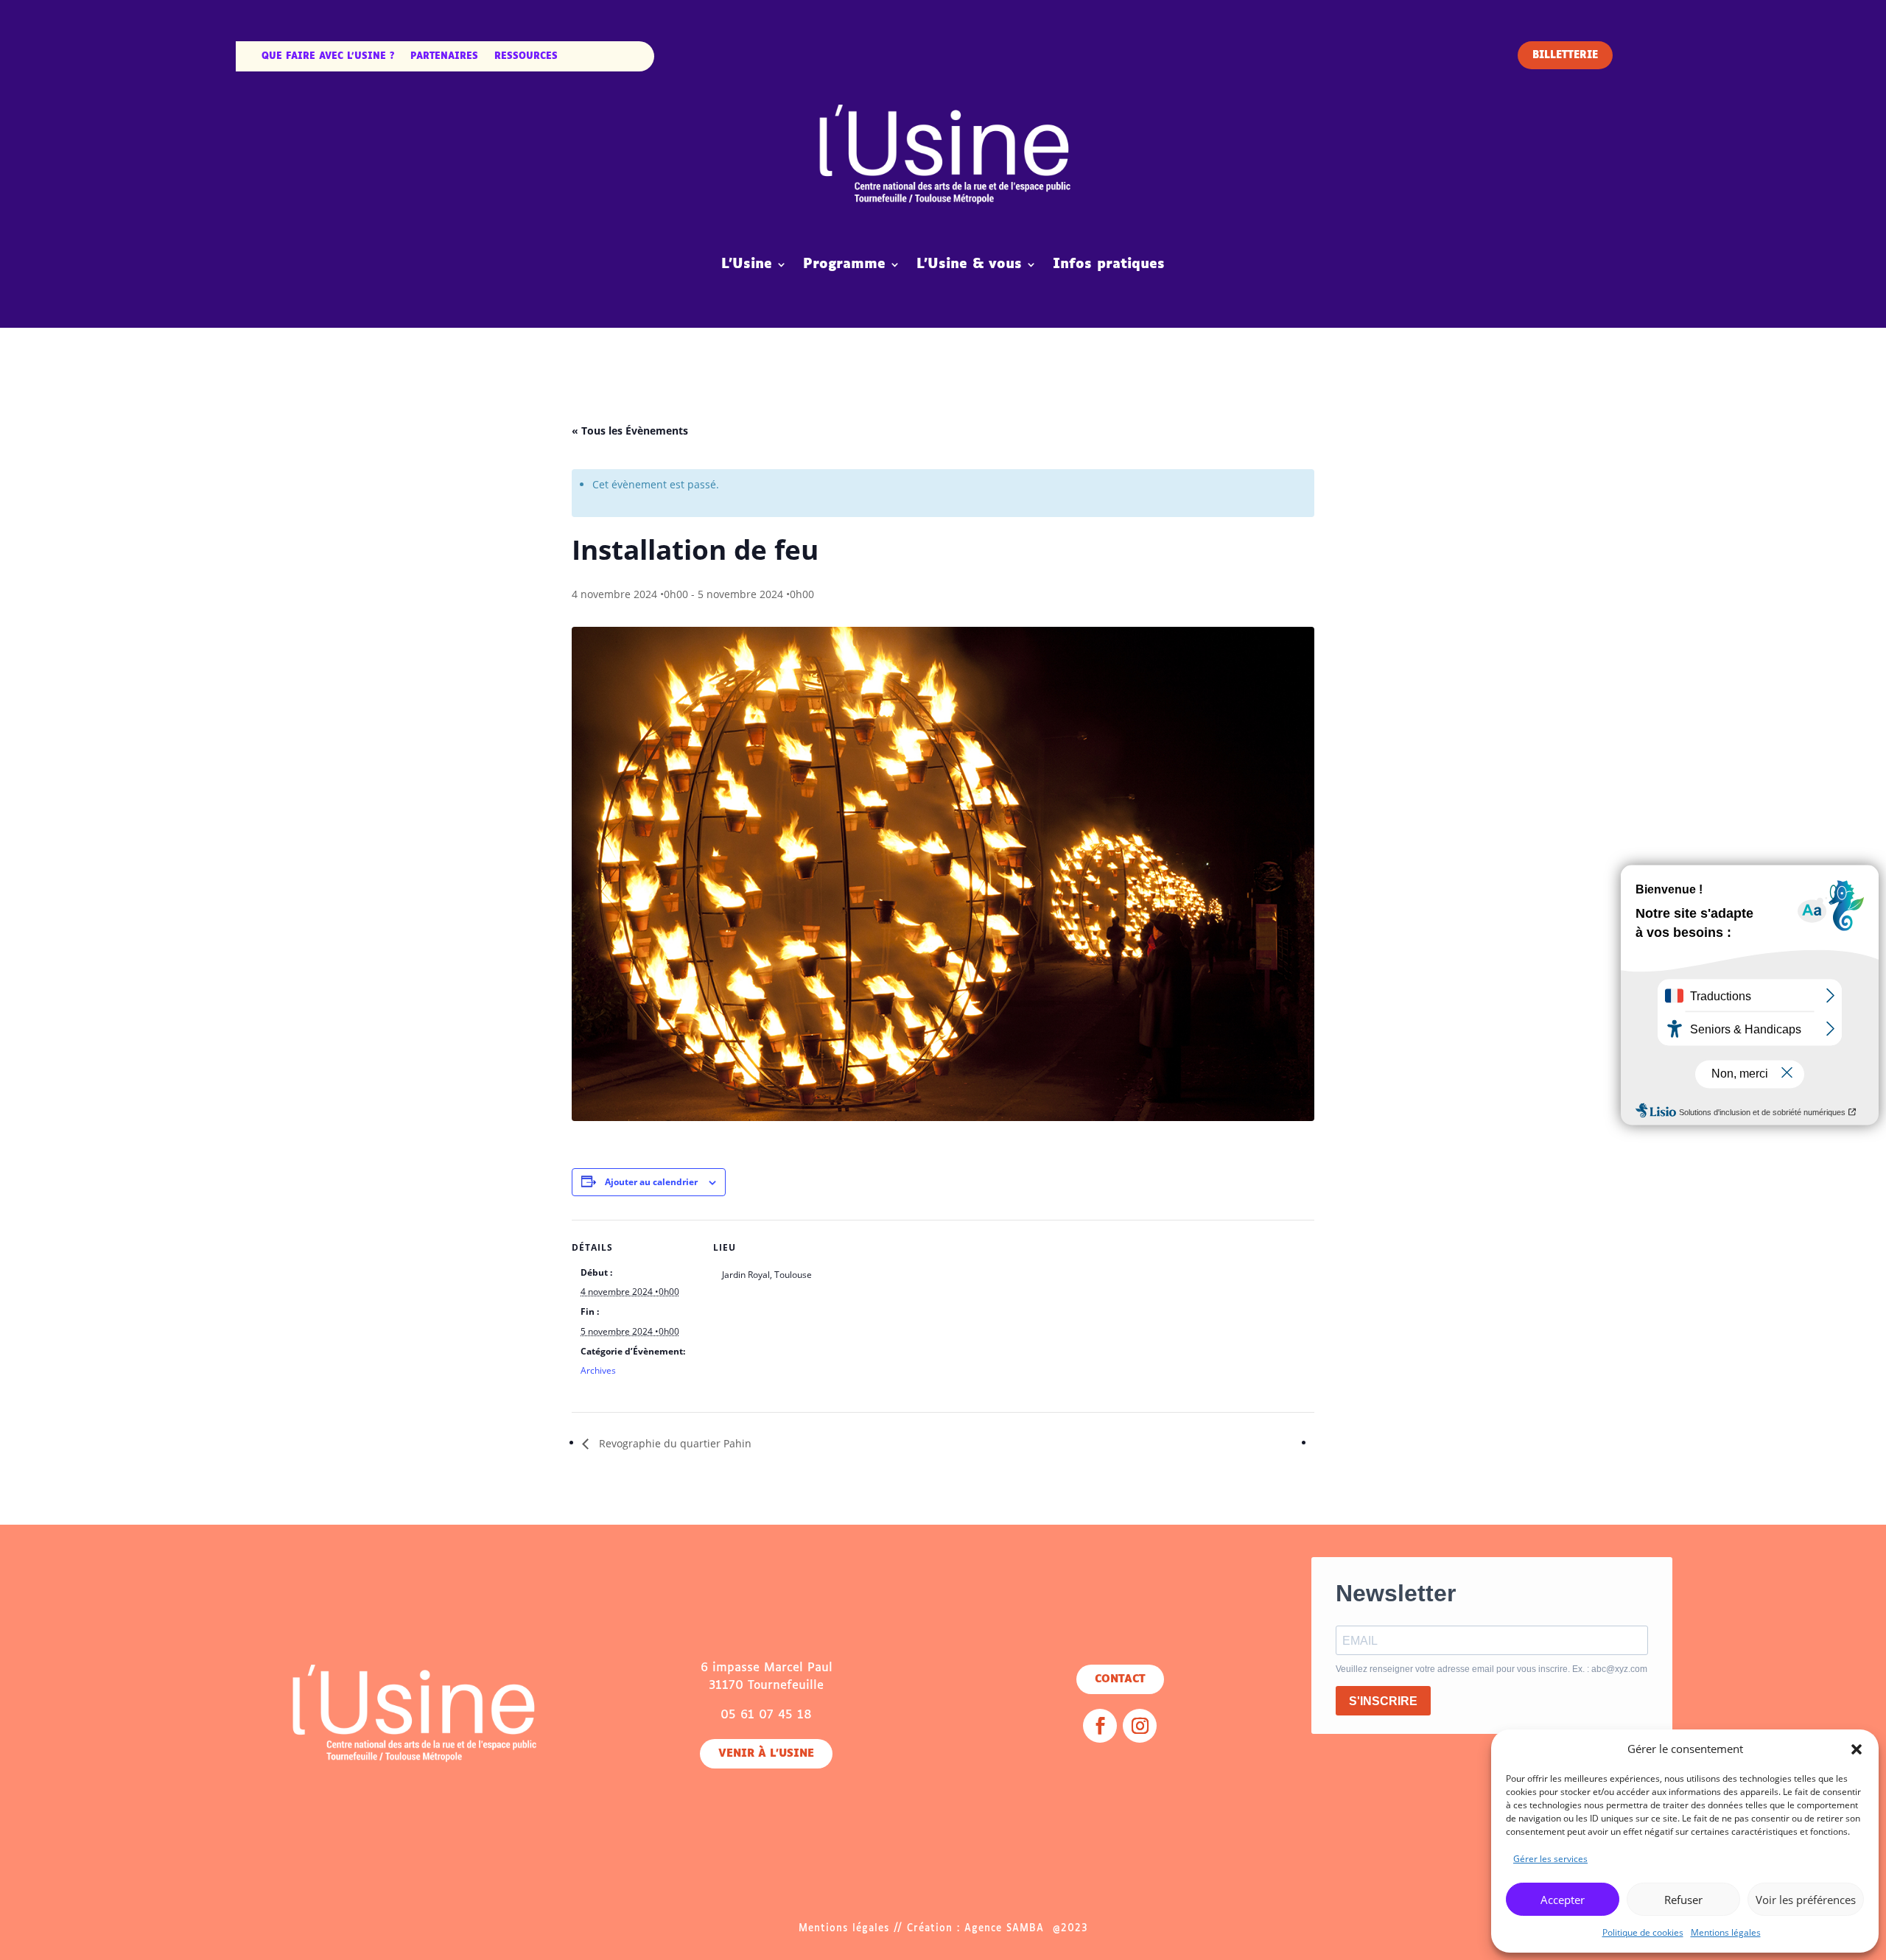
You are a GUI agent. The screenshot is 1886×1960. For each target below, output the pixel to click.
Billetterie (1565, 56)
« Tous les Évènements (630, 431)
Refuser (1683, 1900)
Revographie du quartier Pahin (674, 1443)
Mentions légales (1726, 1932)
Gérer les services (1550, 1859)
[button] (1857, 1749)
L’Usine (747, 264)
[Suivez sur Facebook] (1100, 1726)
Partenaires (444, 57)
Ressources (526, 57)
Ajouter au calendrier (651, 1182)
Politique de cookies (1643, 1932)
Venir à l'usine (766, 1754)
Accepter (1563, 1900)
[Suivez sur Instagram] (1140, 1726)
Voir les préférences (1806, 1900)
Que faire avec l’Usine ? (328, 57)
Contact (1120, 1679)
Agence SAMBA (1004, 1929)
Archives (598, 1370)
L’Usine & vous (969, 264)
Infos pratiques (1109, 264)
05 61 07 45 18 (766, 1715)
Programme (844, 264)
